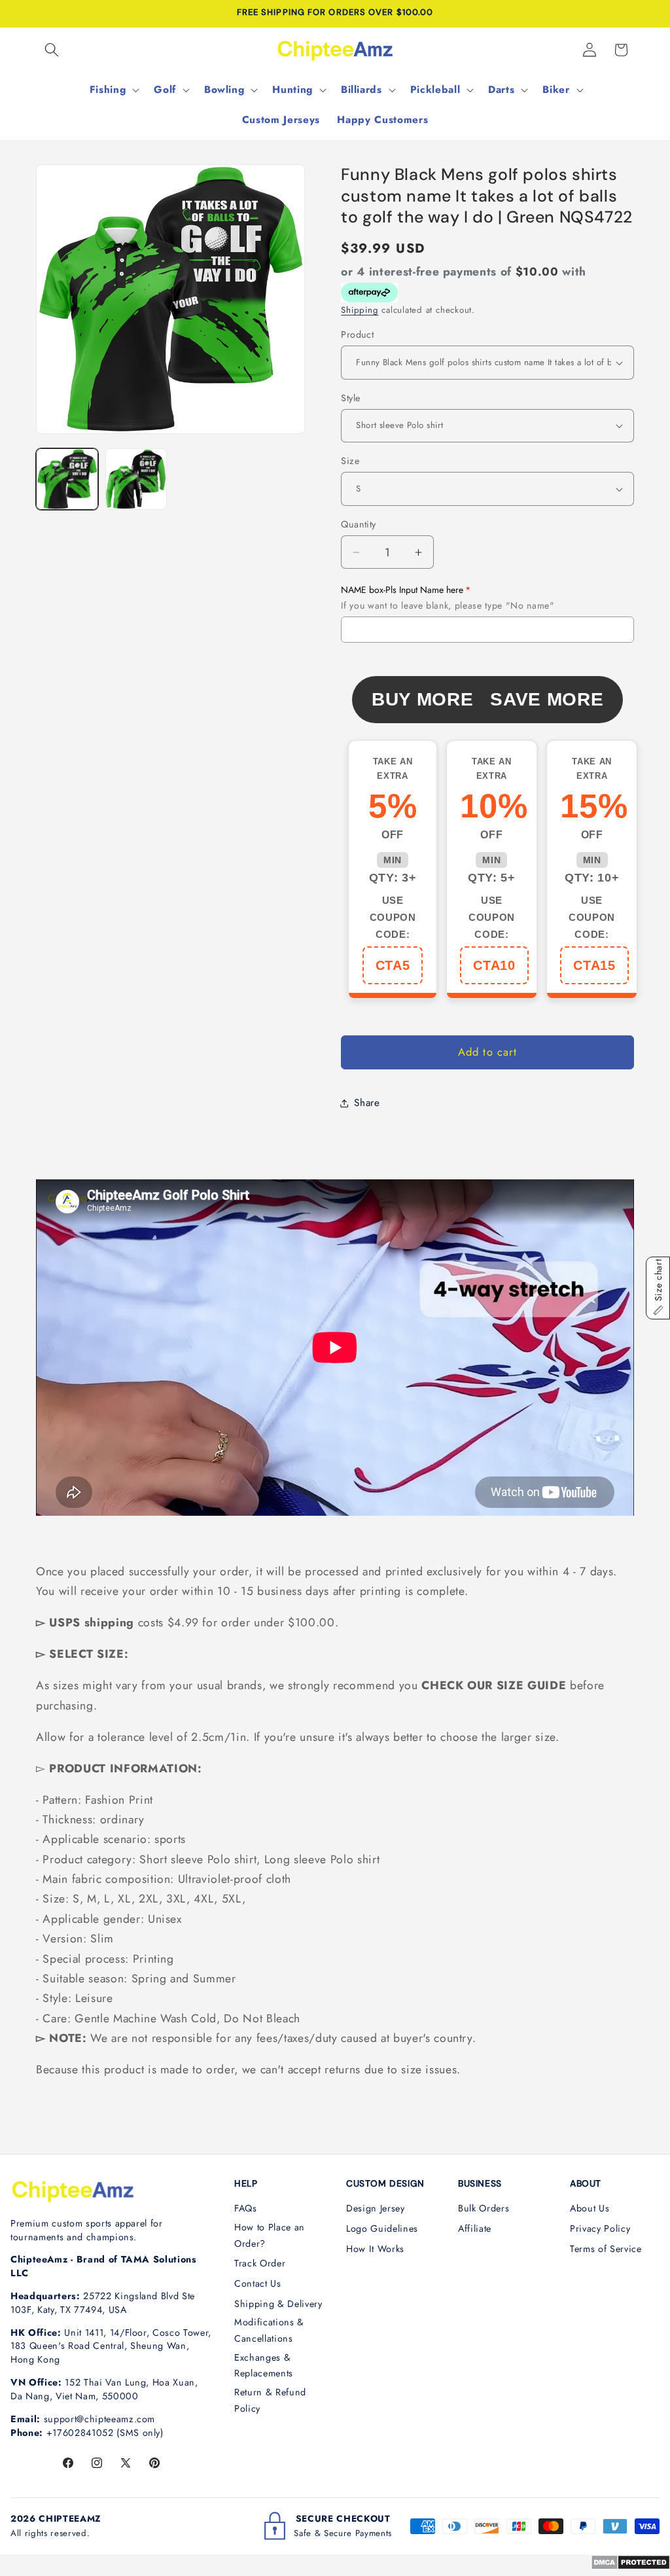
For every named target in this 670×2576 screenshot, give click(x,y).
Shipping (360, 310)
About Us (590, 2208)
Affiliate (475, 2228)
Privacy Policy (600, 2228)
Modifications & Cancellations (269, 2330)
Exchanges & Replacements (264, 2366)
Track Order (260, 2263)
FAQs (246, 2208)
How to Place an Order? (270, 2235)
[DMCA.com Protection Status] (630, 2566)
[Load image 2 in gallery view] (136, 479)
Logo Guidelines (382, 2228)
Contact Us (258, 2283)
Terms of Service (606, 2249)
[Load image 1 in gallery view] (67, 479)
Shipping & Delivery (278, 2304)
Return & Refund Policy (270, 2400)
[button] (52, 50)
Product (357, 334)
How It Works (375, 2249)
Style (350, 398)
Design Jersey (376, 2208)
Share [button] (367, 1103)
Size (350, 461)
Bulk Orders (484, 2208)
